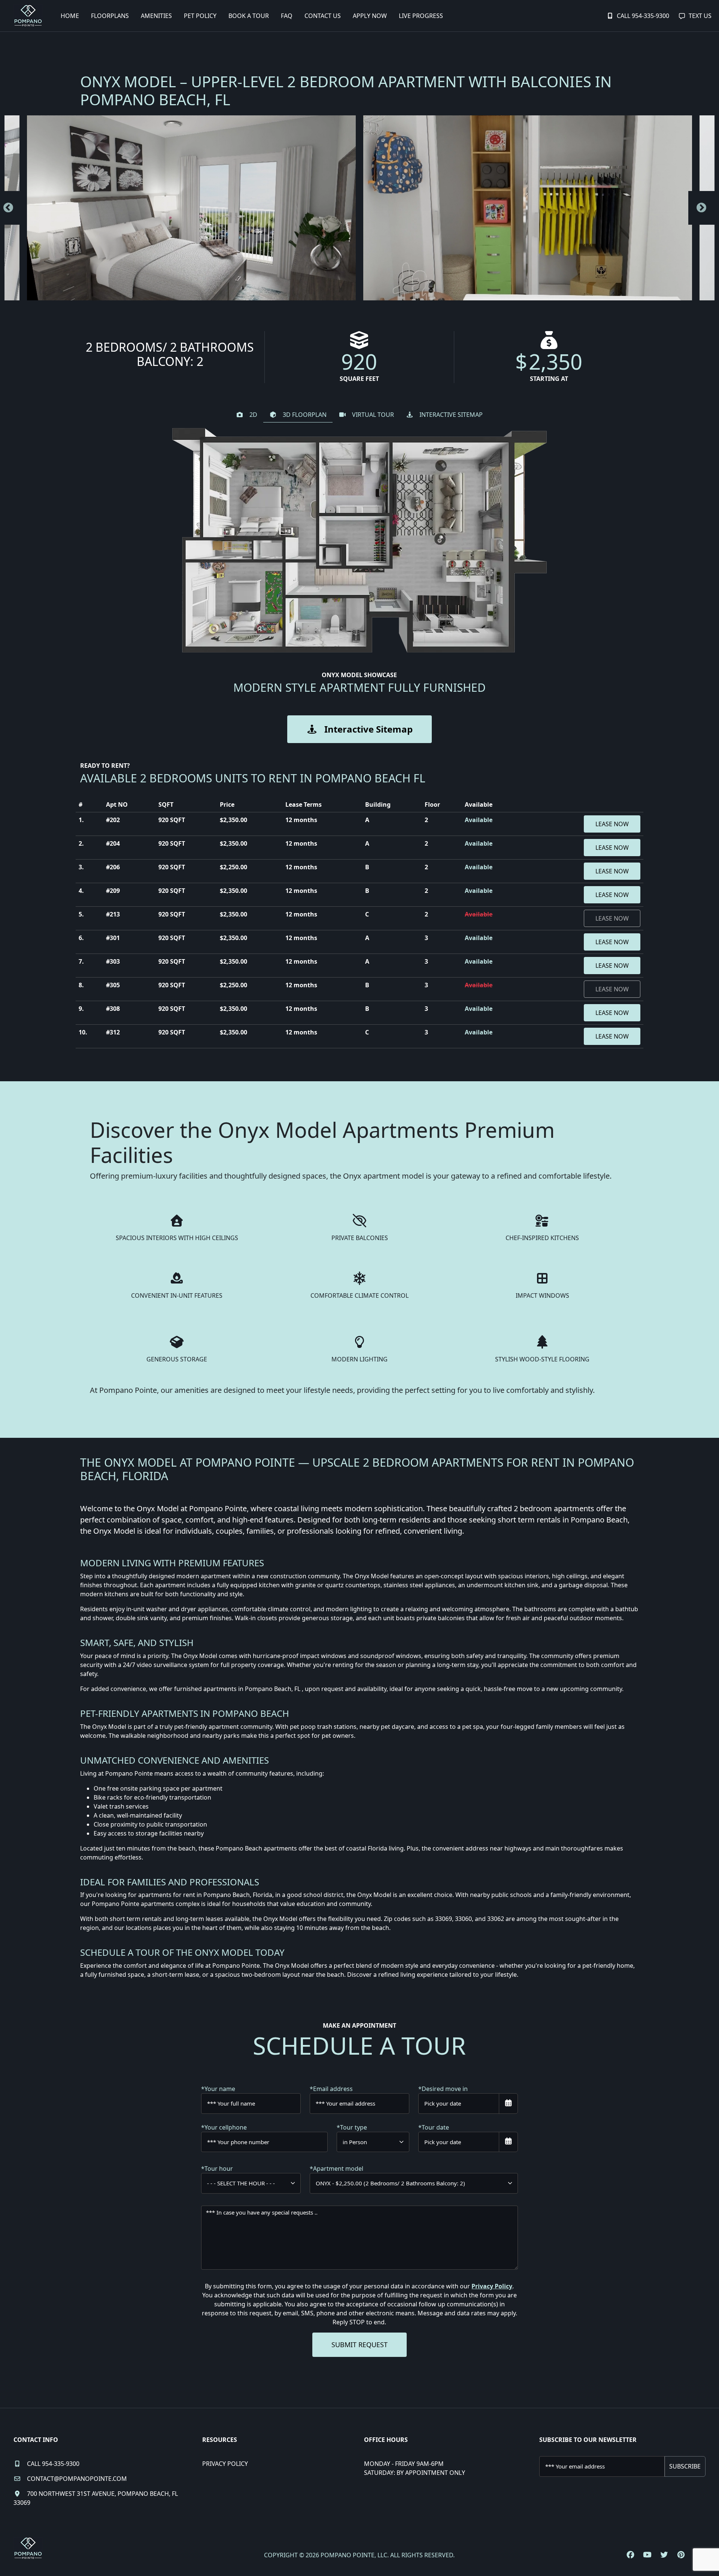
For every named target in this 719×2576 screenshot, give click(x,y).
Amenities (156, 16)
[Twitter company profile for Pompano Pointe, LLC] (664, 2555)
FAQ (287, 16)
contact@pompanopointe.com (77, 2479)
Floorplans (110, 16)
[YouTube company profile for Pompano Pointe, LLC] (647, 2555)
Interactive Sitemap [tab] (451, 415)
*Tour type (352, 2127)
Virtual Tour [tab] (373, 415)
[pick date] (508, 2104)
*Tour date (434, 2127)
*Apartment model (336, 2169)
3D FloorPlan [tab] (305, 415)
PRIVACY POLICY (225, 2464)
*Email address (331, 2089)
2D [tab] (253, 415)
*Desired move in (443, 2089)
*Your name (218, 2089)
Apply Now (370, 16)
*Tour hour (217, 2169)
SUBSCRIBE (685, 2466)
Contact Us (323, 16)
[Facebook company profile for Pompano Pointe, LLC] (630, 2555)
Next (701, 208)
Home (70, 16)
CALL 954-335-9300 (643, 16)
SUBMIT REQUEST (359, 2345)
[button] (191, 208)
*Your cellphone (224, 2127)
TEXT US (700, 16)
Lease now (612, 824)
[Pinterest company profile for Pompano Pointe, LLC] (681, 2555)
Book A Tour (249, 16)
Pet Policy (200, 16)
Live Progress (421, 16)
